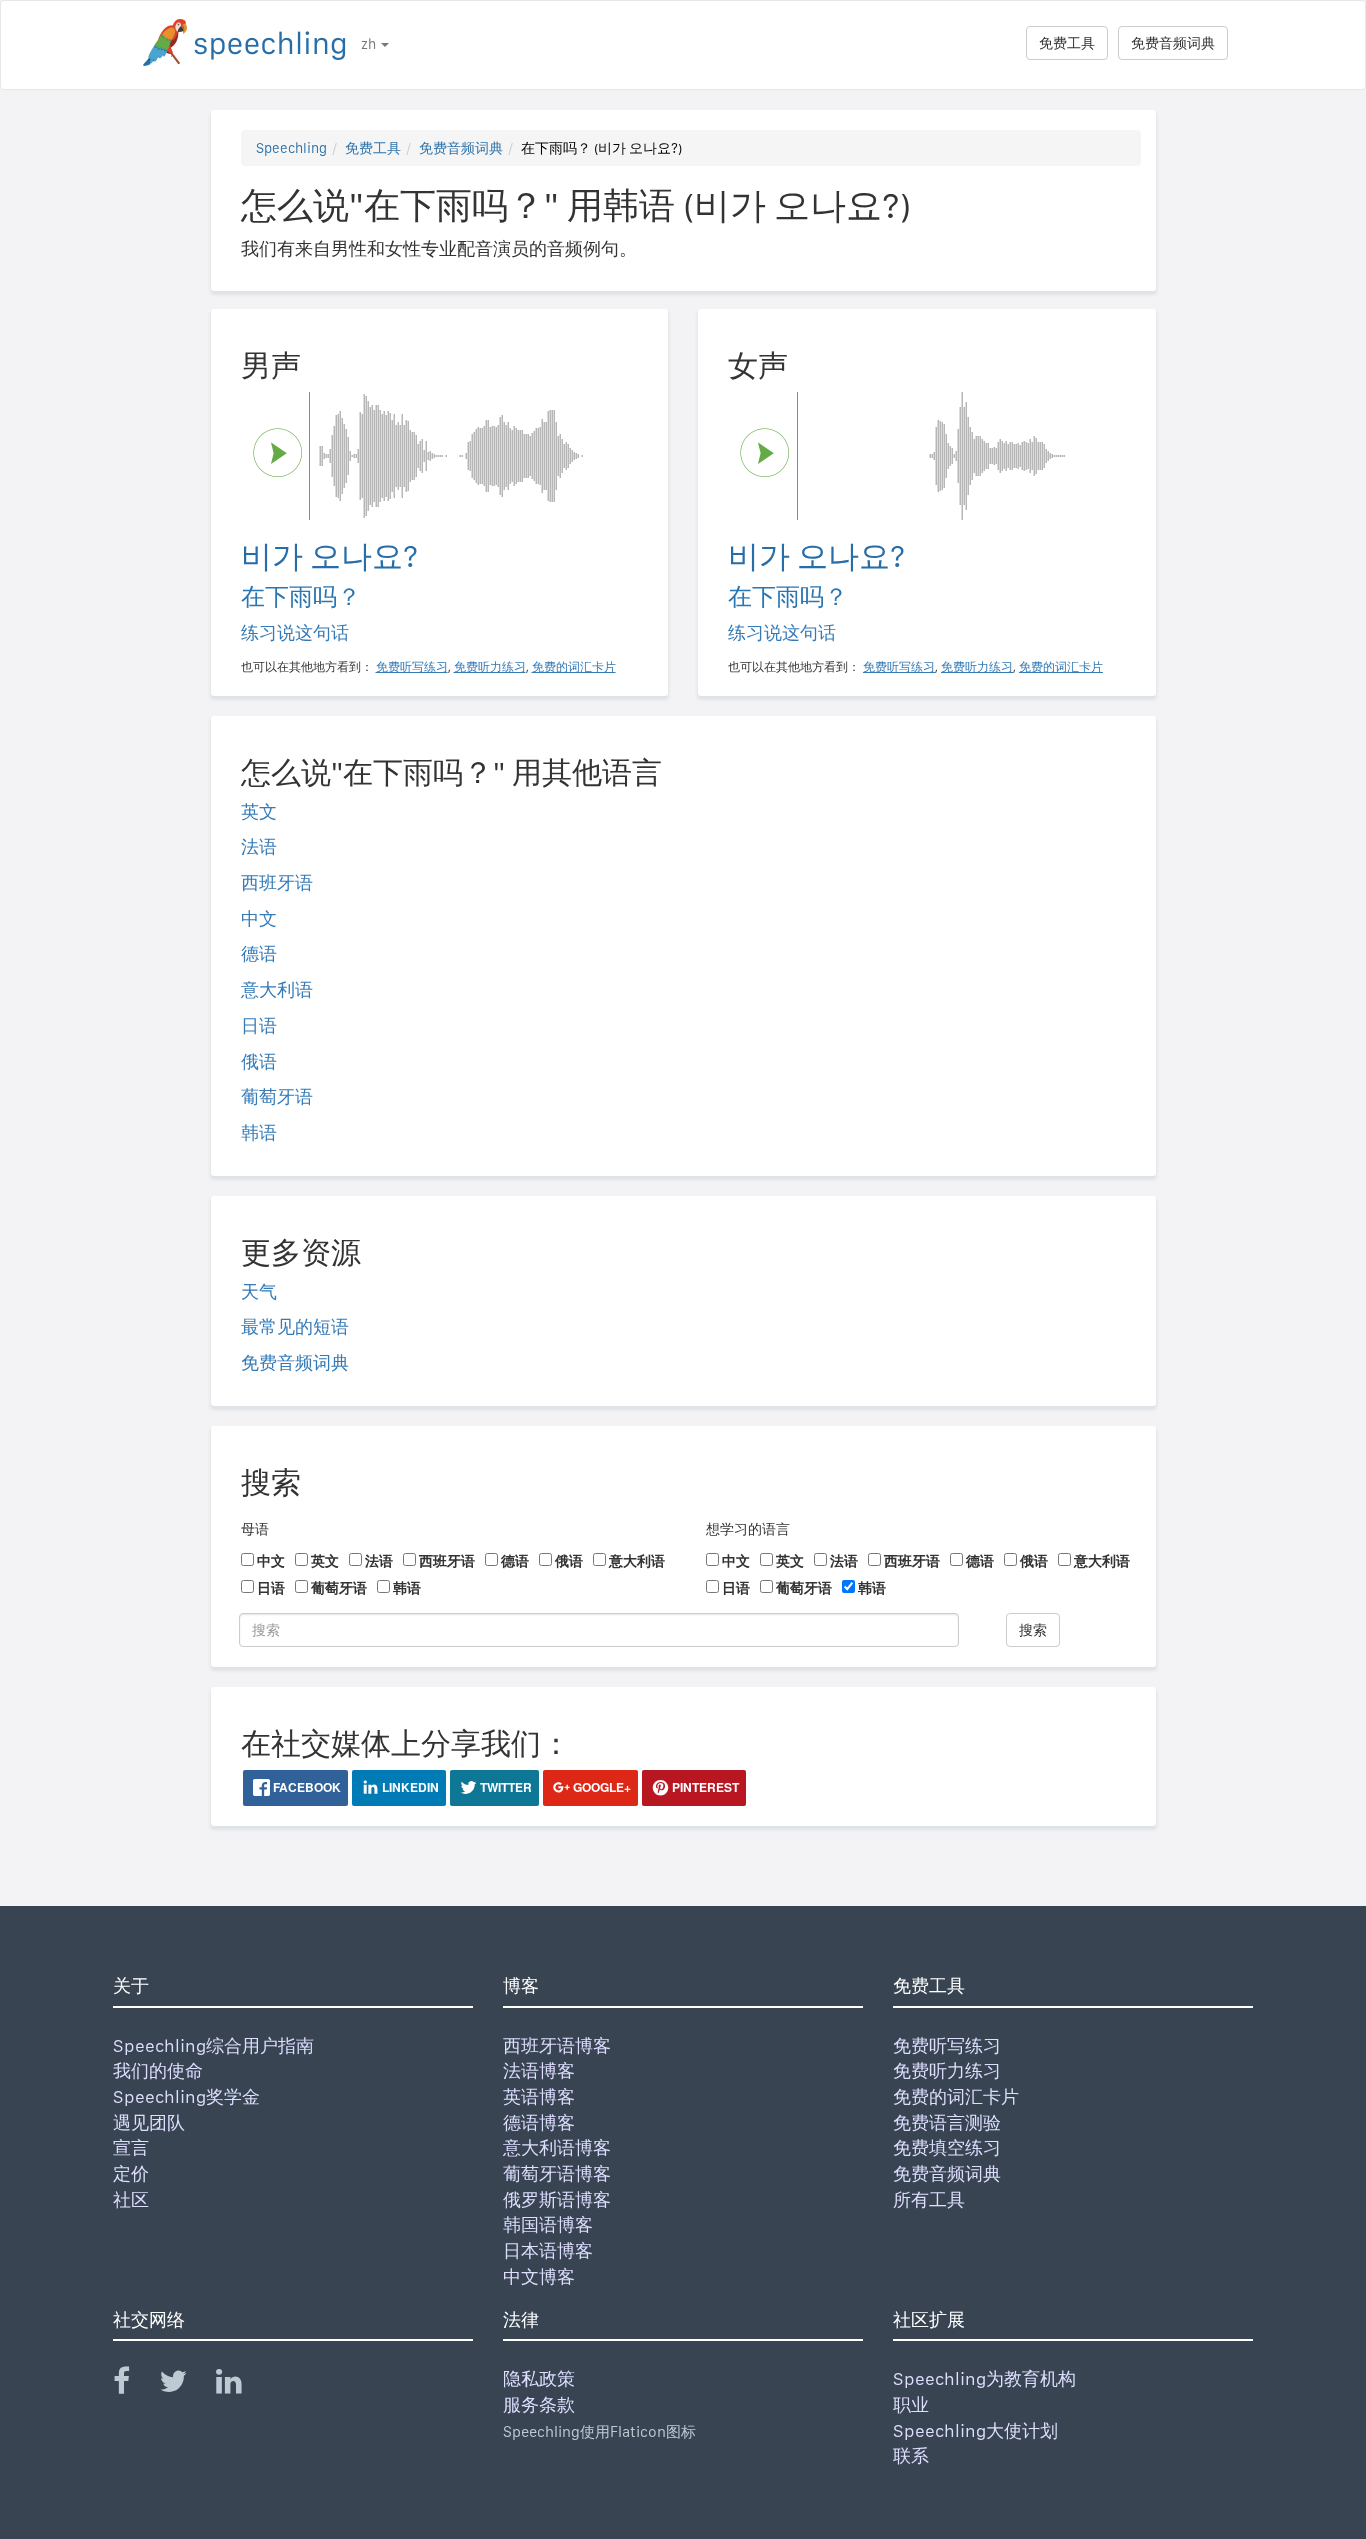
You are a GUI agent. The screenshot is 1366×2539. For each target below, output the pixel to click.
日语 (259, 1025)
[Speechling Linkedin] (241, 2385)
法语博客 (539, 2070)
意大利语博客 (557, 2147)
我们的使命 (158, 2070)
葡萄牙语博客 (557, 2173)
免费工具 (1067, 43)
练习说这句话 (295, 632)
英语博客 (539, 2096)
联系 (911, 2455)
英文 (259, 811)
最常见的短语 (295, 1326)
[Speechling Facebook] (134, 2385)
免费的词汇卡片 (956, 2096)
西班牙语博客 (557, 2045)
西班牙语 (277, 882)
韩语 (259, 1132)
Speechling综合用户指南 (213, 2045)
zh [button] (370, 44)
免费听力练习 (947, 2070)
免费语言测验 (947, 2122)
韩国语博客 (548, 2224)
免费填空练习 (947, 2147)
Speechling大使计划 (975, 2430)
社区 (131, 2199)
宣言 (131, 2147)
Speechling (291, 148)
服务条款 (539, 2404)
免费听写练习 (947, 2045)
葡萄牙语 (277, 1096)
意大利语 (277, 989)
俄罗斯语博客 (557, 2199)
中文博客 (539, 2276)
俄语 (259, 1061)
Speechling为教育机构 (984, 2378)
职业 (911, 2404)
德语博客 (539, 2122)
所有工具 (929, 2199)
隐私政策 (539, 2378)
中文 (259, 918)
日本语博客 (548, 2250)
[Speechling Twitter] (185, 2385)
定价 (131, 2173)
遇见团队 (149, 2122)
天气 (259, 1291)
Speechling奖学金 (186, 2096)
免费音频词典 (1173, 43)
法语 (259, 846)
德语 (259, 953)
